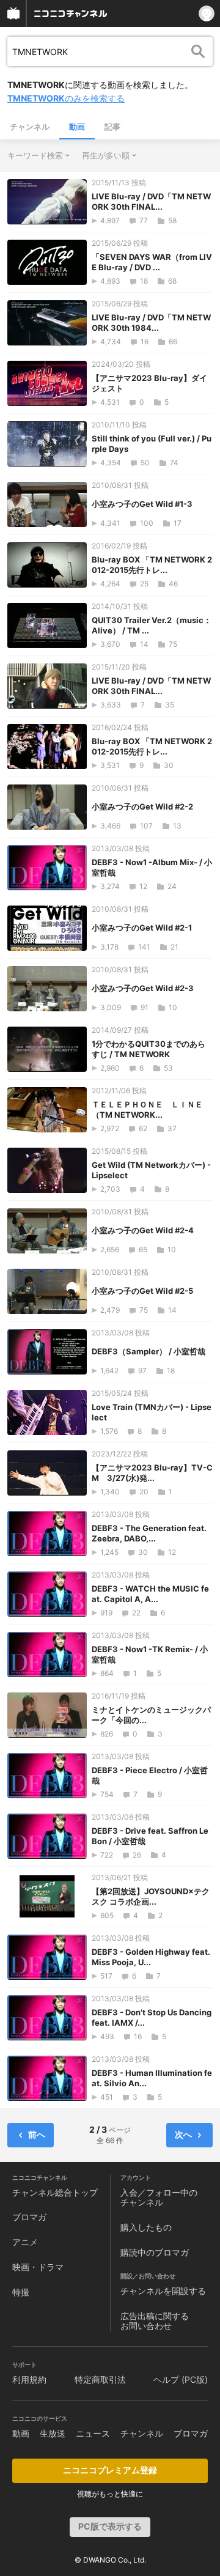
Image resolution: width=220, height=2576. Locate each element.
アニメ (25, 2242)
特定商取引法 (100, 2379)
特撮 (21, 2292)
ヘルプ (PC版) (181, 2379)
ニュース (93, 2433)
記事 (112, 127)
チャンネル (30, 127)
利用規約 (29, 2379)
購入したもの (146, 2227)
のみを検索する (66, 98)
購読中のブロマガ (155, 2252)
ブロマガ (29, 2217)
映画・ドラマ (38, 2267)
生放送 (53, 2433)
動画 (77, 127)
